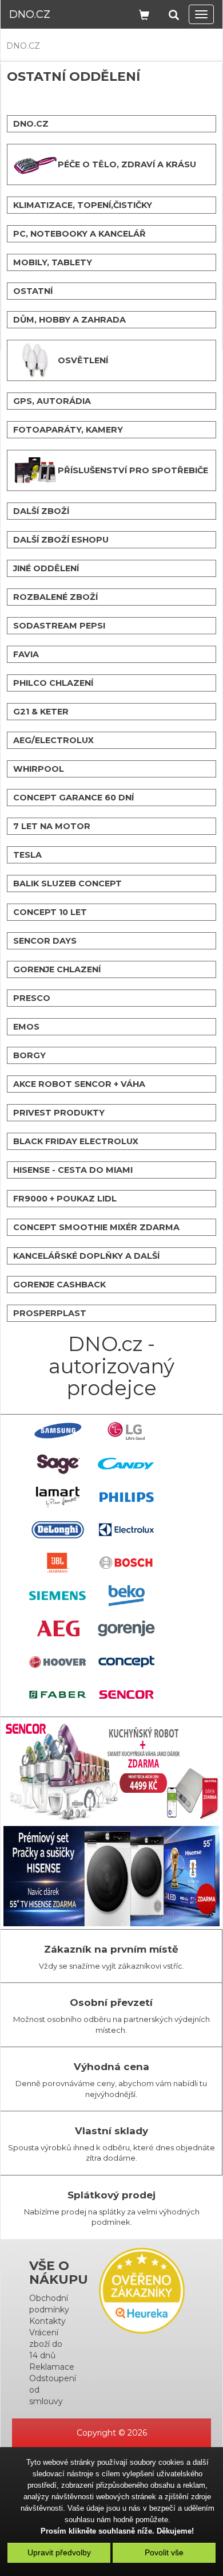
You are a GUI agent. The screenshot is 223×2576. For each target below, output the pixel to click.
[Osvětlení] (35, 360)
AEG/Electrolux (53, 740)
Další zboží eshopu (61, 540)
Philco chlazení (53, 683)
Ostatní (33, 291)
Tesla (27, 855)
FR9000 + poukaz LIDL (65, 1199)
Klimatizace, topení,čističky (83, 205)
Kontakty (47, 2321)
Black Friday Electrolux (76, 1141)
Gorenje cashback (59, 1285)
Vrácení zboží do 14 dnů (46, 2344)
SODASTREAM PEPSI (59, 626)
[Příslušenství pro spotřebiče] (35, 470)
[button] (174, 13)
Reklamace (52, 2367)
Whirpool (39, 769)
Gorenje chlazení (57, 969)
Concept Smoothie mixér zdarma (96, 1227)
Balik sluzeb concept (67, 883)
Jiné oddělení (46, 568)
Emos (26, 1027)
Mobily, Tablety (53, 262)
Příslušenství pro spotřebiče (133, 470)
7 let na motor (52, 826)
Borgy (29, 1055)
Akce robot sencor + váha (79, 1084)
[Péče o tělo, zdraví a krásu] (35, 164)
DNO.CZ (23, 46)
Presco (32, 998)
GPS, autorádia (52, 401)
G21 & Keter (41, 712)
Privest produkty (59, 1113)
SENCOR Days (45, 941)
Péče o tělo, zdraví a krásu (127, 164)
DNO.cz (30, 14)
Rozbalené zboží (55, 597)
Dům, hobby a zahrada (69, 320)
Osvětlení (83, 360)
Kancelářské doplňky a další (86, 1256)
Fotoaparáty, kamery (68, 430)
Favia (26, 654)
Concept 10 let (50, 912)
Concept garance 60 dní (73, 798)
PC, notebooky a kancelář (79, 234)
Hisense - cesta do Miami (73, 1170)
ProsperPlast (50, 1313)
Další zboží (41, 511)
